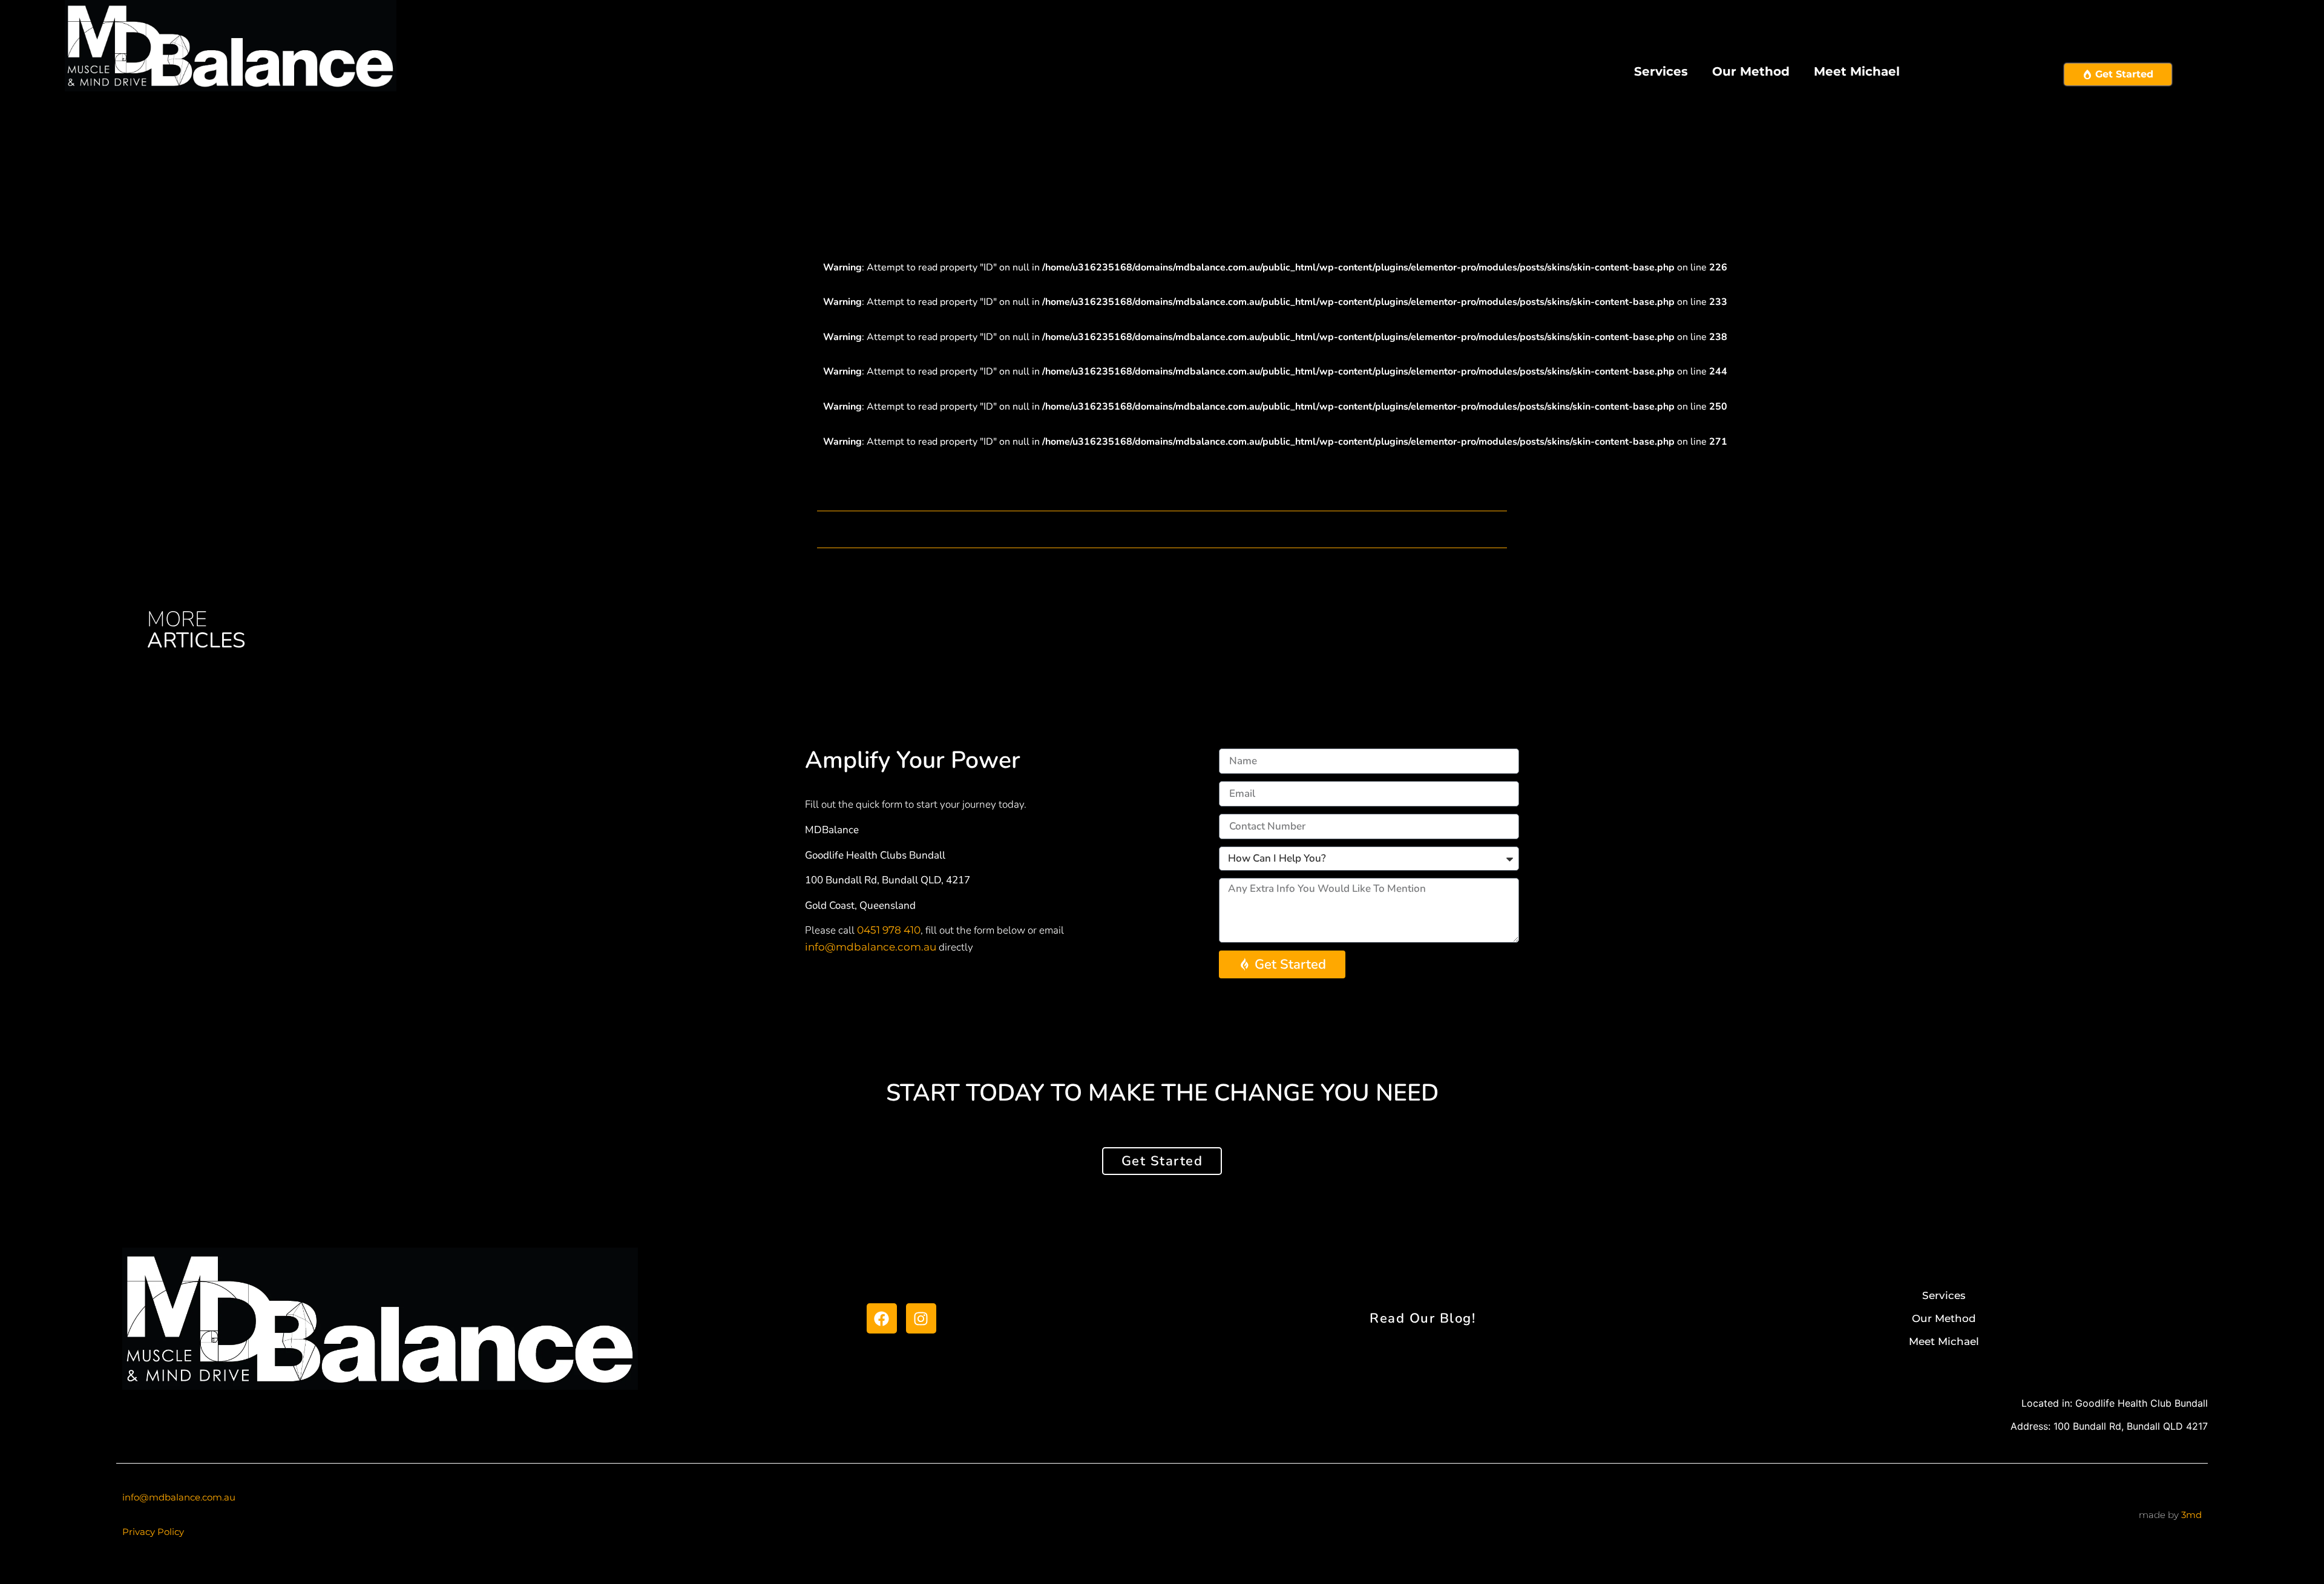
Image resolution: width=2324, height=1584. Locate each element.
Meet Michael (1857, 71)
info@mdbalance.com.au (871, 947)
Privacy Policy (153, 1532)
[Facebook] (882, 1318)
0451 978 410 (889, 930)
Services (1661, 71)
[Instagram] (921, 1318)
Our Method (1751, 71)
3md (2191, 1515)
